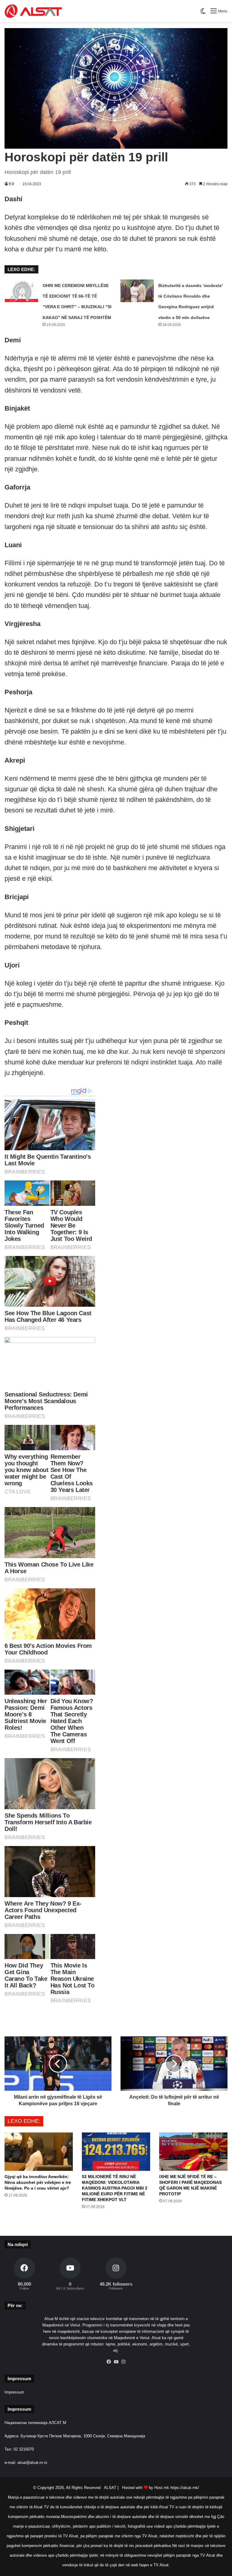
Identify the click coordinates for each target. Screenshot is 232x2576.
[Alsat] (33, 11)
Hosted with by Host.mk (146, 2488)
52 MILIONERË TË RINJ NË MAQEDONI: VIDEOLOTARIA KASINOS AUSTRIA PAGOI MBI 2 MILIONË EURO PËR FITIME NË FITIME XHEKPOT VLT (115, 2188)
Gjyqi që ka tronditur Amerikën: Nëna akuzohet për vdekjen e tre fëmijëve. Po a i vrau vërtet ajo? (38, 2182)
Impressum (14, 2392)
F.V (12, 184)
